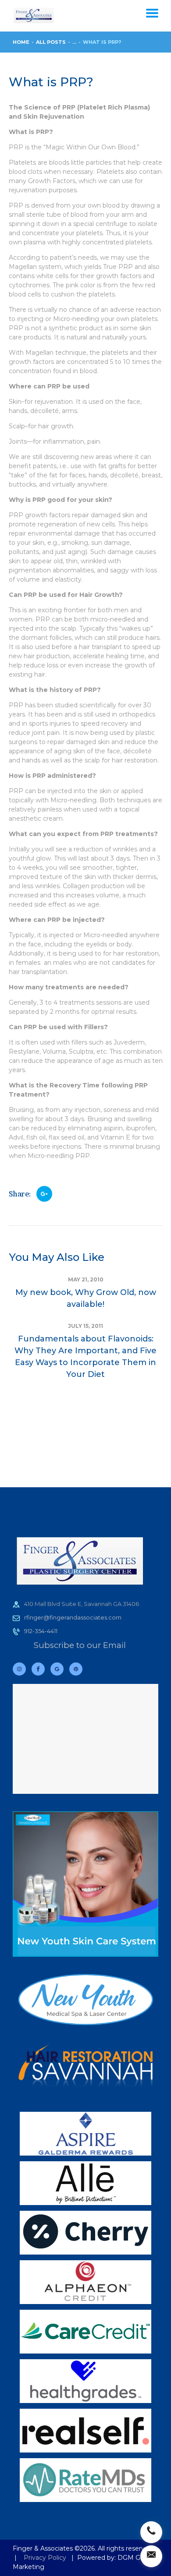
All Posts (51, 42)
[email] (151, 2556)
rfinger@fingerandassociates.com (73, 1617)
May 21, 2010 (86, 1279)
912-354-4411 (41, 1631)
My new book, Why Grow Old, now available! (86, 1298)
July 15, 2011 (85, 1326)
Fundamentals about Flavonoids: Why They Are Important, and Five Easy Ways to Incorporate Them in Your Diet (85, 1357)
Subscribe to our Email (80, 1645)
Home (21, 42)
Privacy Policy (45, 2558)
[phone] (151, 2532)
